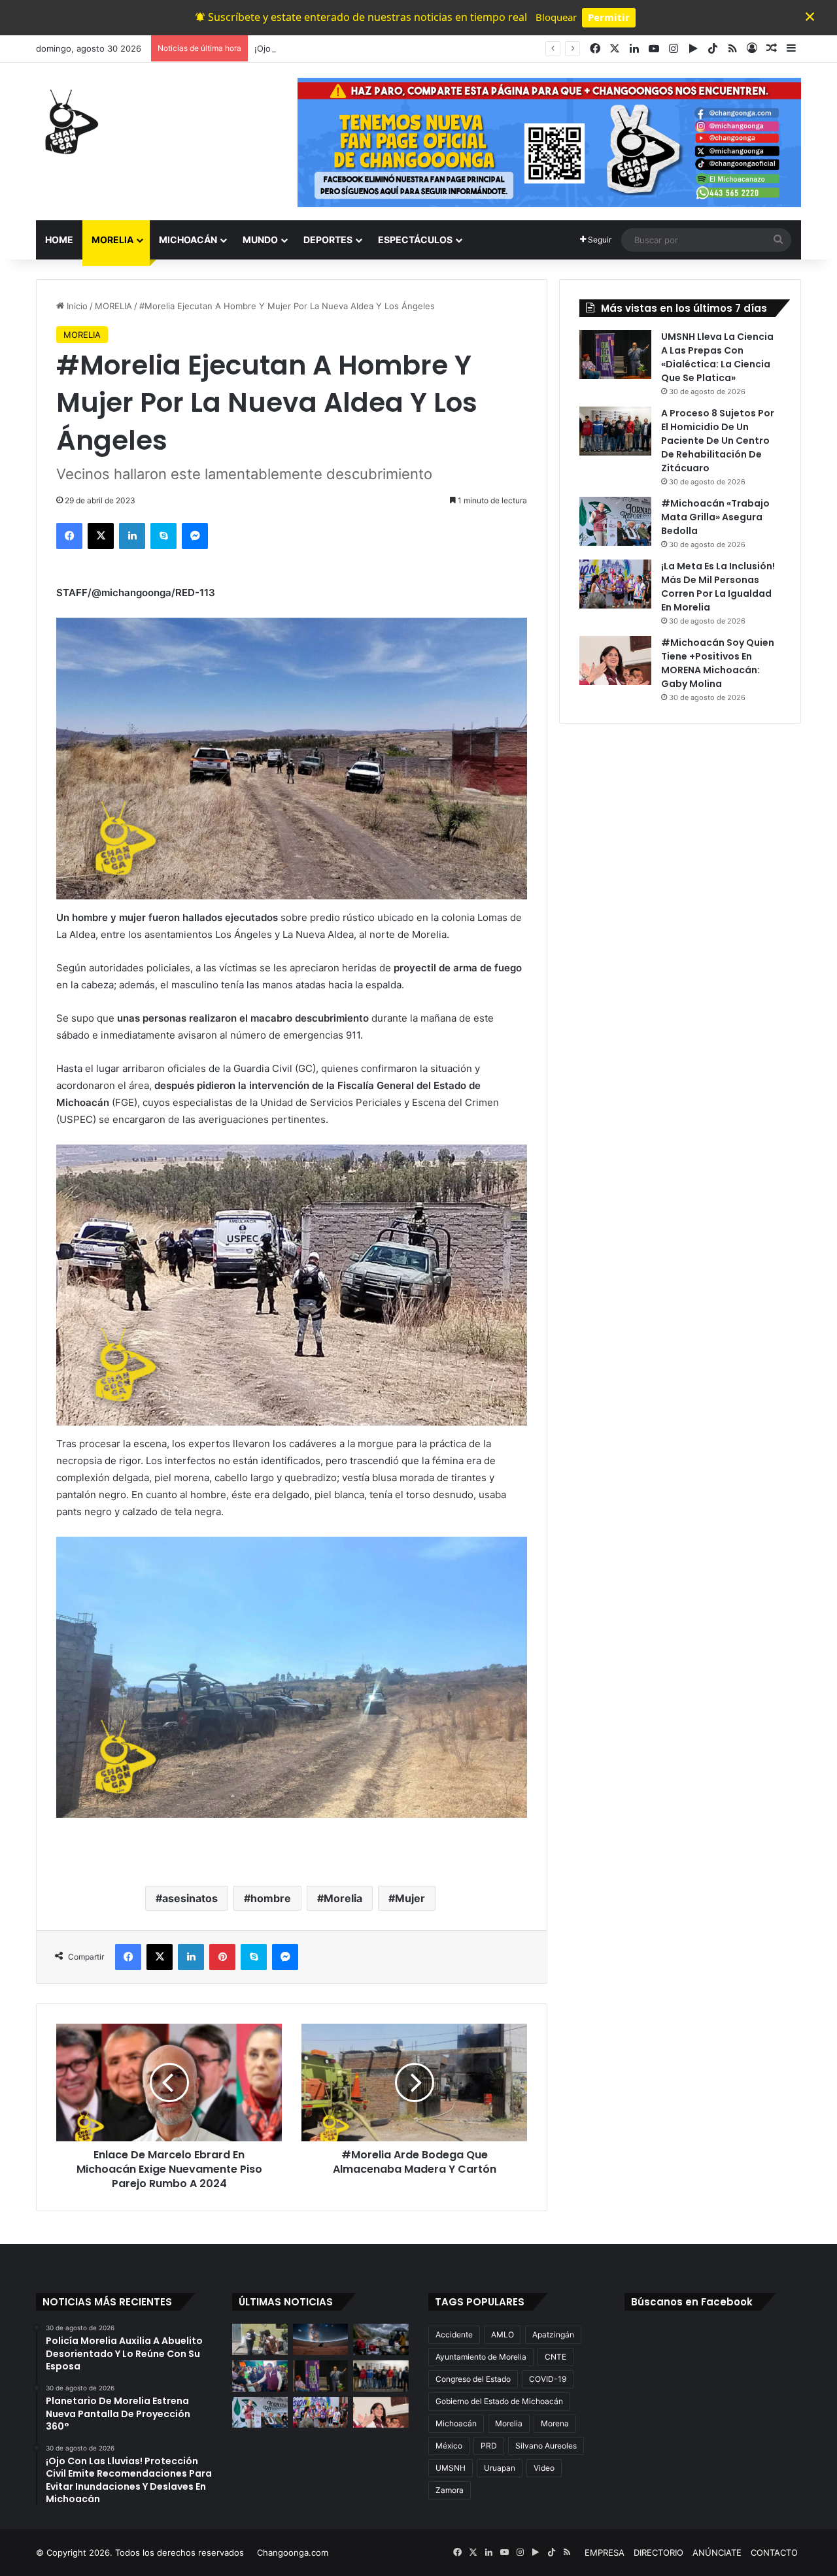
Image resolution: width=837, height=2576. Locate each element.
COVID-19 (548, 2379)
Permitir (609, 17)
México (449, 2446)
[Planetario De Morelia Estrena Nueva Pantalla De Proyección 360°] (321, 2339)
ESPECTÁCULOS (415, 240)
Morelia (343, 1898)
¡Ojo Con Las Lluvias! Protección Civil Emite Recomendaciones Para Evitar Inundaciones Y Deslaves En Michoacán (486, 48)
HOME (59, 240)
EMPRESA (605, 2552)
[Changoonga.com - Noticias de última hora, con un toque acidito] (69, 122)
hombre (271, 1898)
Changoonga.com (293, 2552)
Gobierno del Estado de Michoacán (499, 2401)
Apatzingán (553, 2334)
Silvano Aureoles (546, 2446)
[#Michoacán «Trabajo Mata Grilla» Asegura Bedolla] (615, 521)
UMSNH (451, 2468)
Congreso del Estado (473, 2379)
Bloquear (556, 17)
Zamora (450, 2490)
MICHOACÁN (188, 240)
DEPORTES (328, 240)
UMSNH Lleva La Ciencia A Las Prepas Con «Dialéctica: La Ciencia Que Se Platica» (717, 357)
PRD (489, 2446)
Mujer (410, 1898)
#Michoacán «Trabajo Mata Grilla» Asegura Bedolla (715, 517)
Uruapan (500, 2468)
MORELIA (112, 240)
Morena (555, 2423)
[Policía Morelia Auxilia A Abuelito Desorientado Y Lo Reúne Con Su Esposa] (260, 2339)
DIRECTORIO (658, 2552)
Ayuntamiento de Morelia (481, 2357)
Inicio (76, 306)
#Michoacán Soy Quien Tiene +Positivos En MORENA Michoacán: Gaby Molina (718, 663)
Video (544, 2468)
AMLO (503, 2334)
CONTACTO (774, 2552)
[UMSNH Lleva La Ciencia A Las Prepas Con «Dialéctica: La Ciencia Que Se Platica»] (615, 355)
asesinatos (190, 1898)
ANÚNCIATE (717, 2552)
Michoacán (456, 2423)
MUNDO (260, 240)
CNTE (555, 2357)
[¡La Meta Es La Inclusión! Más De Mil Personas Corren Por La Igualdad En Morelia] (615, 584)
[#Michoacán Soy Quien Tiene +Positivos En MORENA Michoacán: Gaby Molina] (615, 661)
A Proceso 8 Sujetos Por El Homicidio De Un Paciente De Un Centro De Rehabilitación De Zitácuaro (718, 441)
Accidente (454, 2334)
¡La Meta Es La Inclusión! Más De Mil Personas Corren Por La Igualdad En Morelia (718, 587)
